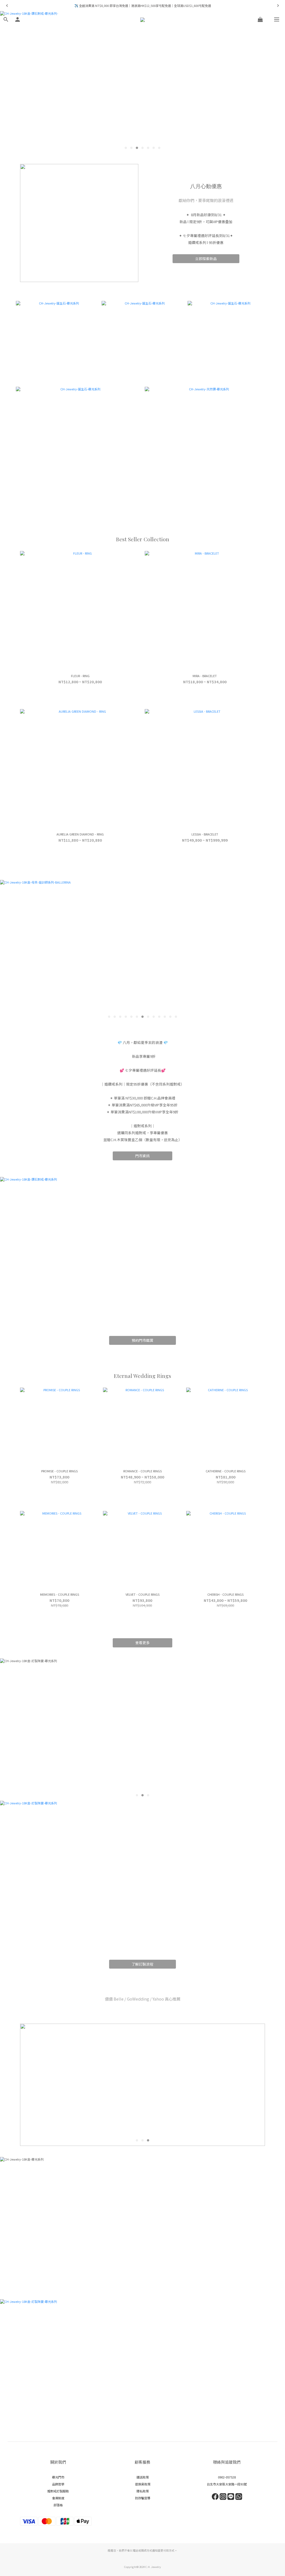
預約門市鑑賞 (142, 1340)
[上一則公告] (7, 6)
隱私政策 (142, 2491)
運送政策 (142, 2477)
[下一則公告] (278, 6)
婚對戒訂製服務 (58, 2491)
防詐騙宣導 (143, 2498)
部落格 (58, 2505)
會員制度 (58, 2498)
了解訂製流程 (142, 1964)
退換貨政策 (143, 2484)
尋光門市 (58, 2477)
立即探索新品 (206, 259)
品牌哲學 (58, 2484)
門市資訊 (142, 1156)
